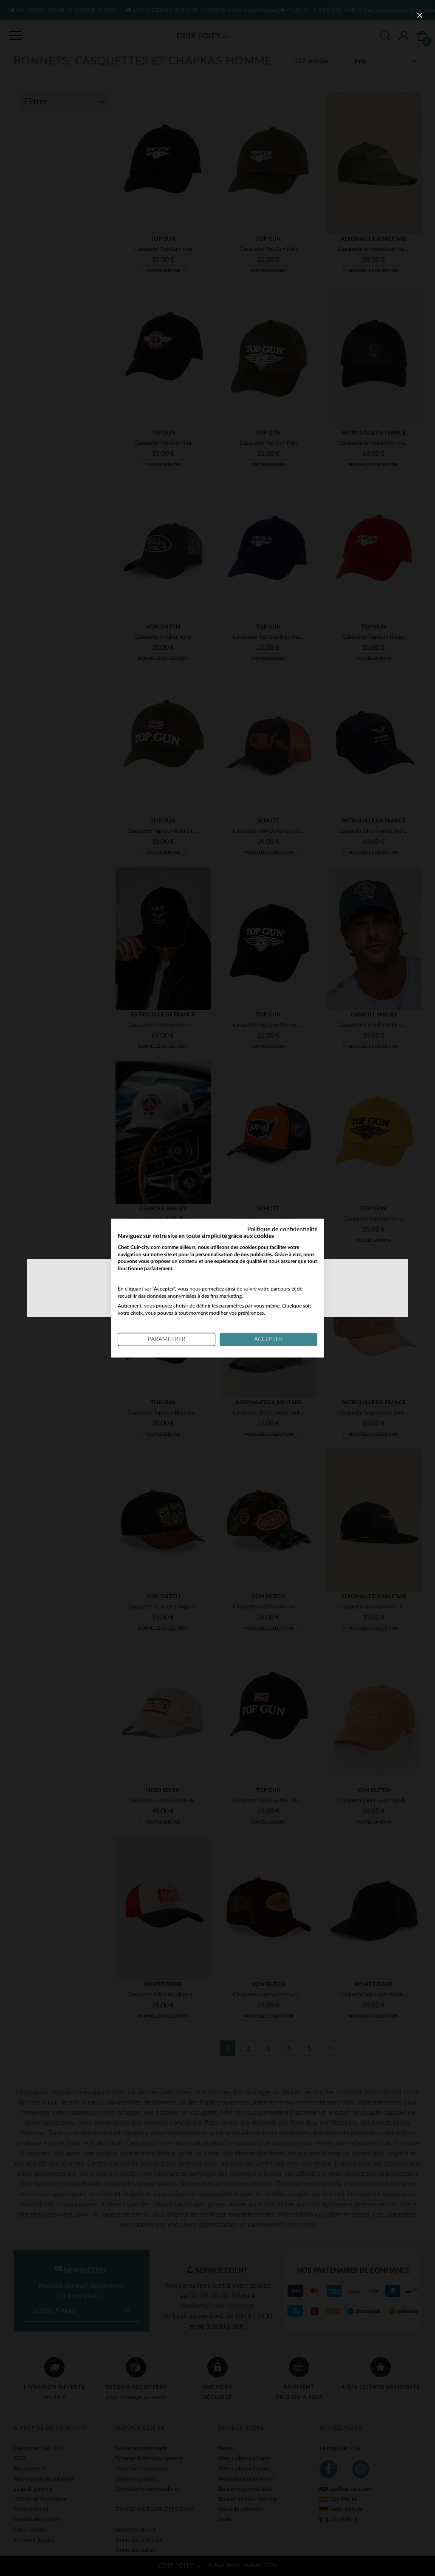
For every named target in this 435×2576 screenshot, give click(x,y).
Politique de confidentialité (282, 1229)
